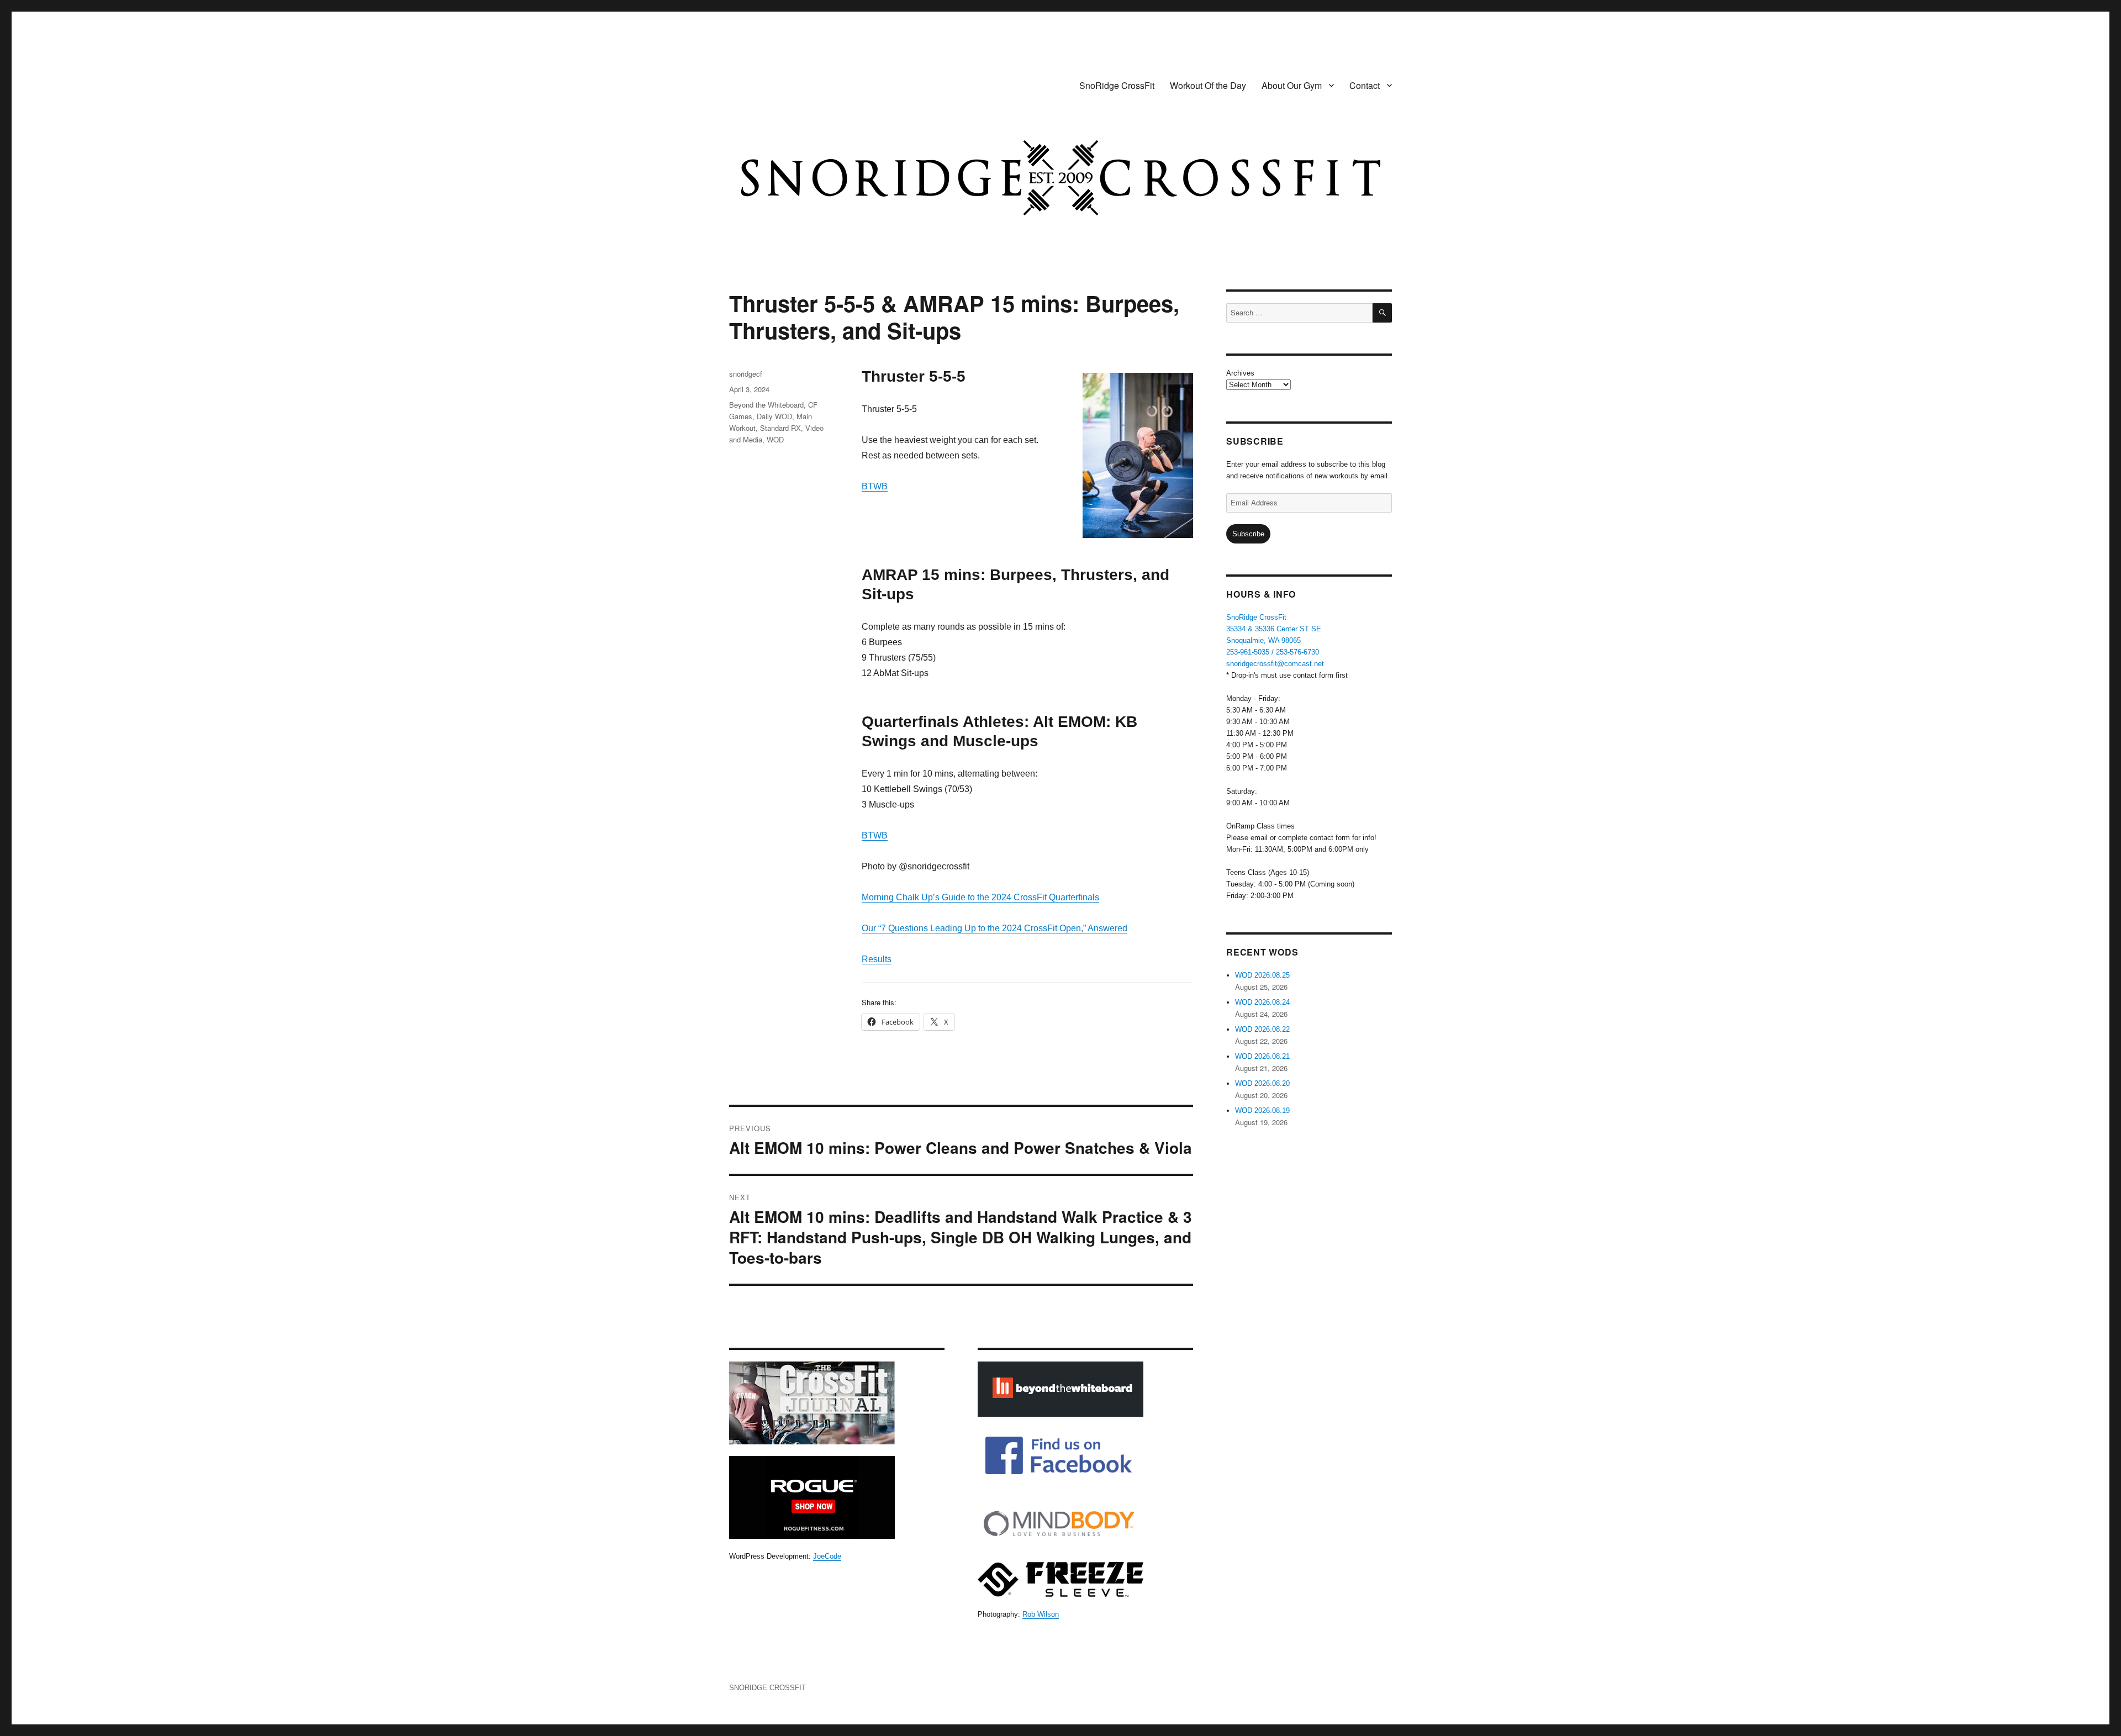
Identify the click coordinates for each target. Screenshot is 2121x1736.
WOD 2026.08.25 (1262, 975)
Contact (1365, 85)
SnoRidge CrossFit (1117, 85)
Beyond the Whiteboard (766, 405)
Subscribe (1248, 534)
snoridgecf (746, 374)
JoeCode (827, 1556)
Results (877, 959)
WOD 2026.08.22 (1262, 1029)
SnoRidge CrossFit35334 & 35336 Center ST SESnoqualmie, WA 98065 (1274, 629)
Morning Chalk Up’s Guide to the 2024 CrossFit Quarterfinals (980, 897)
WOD (775, 439)
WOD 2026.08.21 (1262, 1056)
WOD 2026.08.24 (1262, 1002)
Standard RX (780, 428)
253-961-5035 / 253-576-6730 (1273, 652)
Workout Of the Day (1208, 85)
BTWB (875, 486)
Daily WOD (774, 416)
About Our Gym (1292, 85)
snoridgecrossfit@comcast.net (1275, 664)
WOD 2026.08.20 (1262, 1083)
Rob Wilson (1041, 1614)
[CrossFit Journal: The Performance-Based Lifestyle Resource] (837, 1403)
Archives (1240, 373)
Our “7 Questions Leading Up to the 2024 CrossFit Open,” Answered (994, 928)
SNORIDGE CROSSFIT (767, 1688)
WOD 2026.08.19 (1262, 1110)
